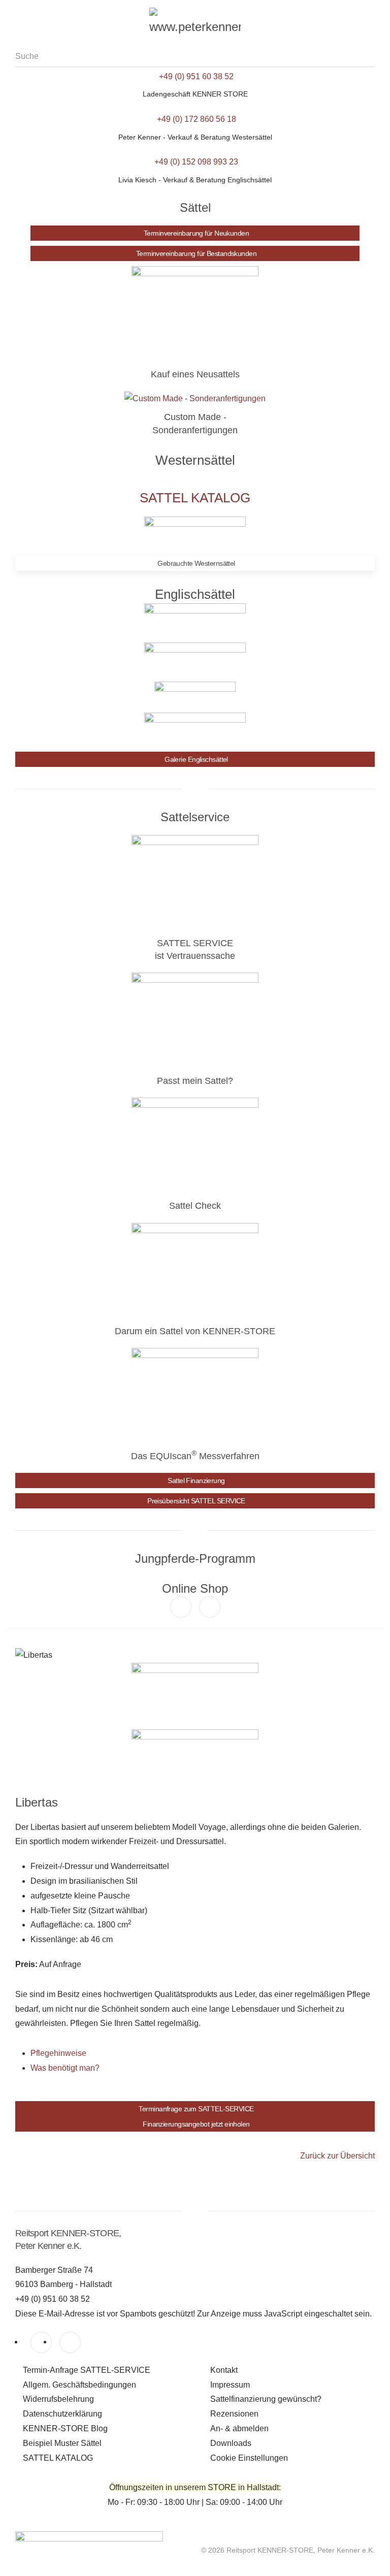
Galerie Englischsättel (196, 759)
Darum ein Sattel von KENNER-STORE (195, 1331)
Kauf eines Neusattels (195, 374)
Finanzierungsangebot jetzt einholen (196, 2124)
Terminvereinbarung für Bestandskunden (196, 253)
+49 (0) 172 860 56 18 (197, 119)
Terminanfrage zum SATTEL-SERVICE (196, 2109)
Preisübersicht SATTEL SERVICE (196, 1501)
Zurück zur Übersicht (337, 2156)
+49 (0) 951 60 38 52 (196, 76)
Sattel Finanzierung (196, 1480)
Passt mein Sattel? (195, 1081)
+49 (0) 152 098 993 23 (196, 162)
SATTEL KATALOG (195, 498)
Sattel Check (195, 1206)
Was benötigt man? (65, 2068)
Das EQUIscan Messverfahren (195, 1456)
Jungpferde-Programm (195, 1558)
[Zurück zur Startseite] (195, 23)
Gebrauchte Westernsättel (196, 563)
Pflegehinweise (58, 2053)
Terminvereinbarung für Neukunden (196, 233)
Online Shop (195, 1588)
